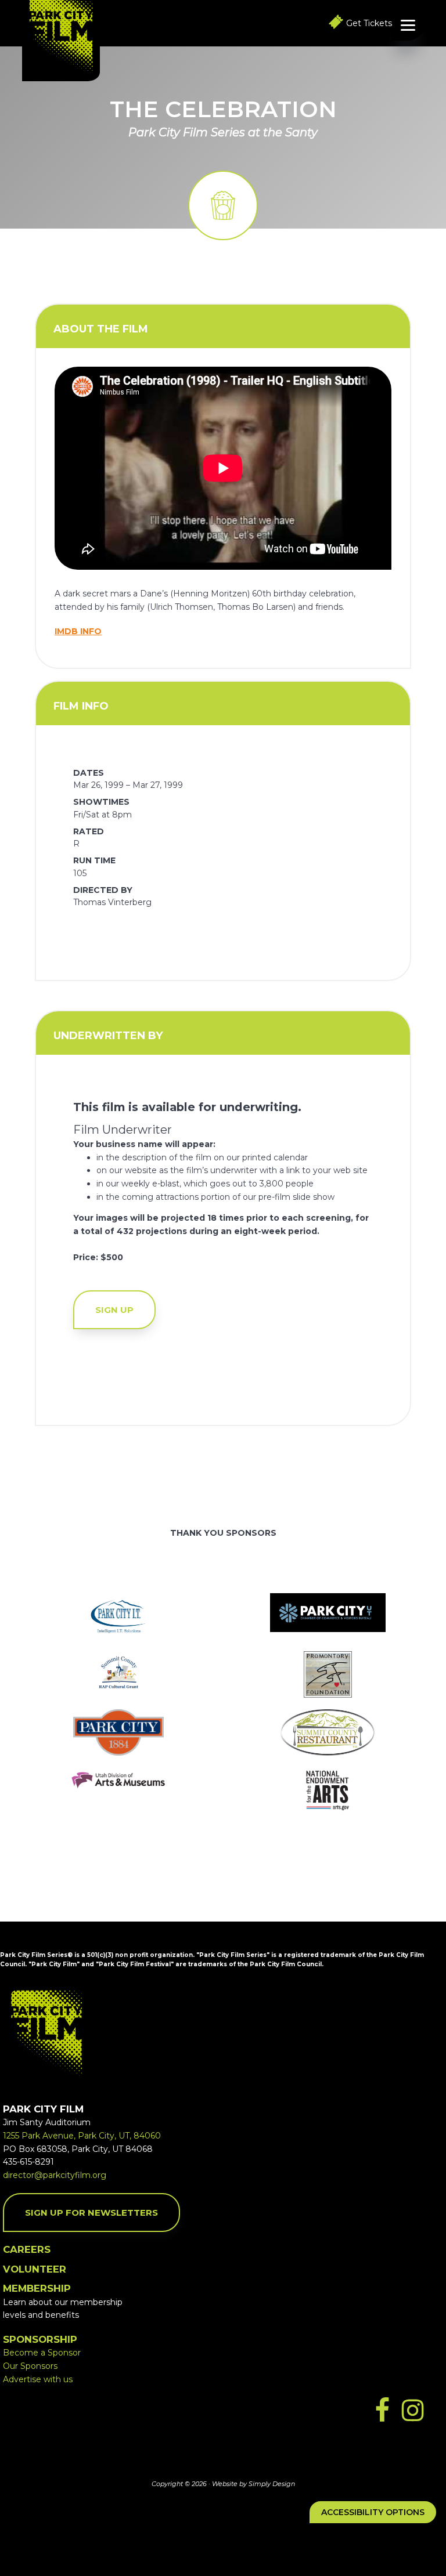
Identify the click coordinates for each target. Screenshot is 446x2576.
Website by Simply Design (253, 2484)
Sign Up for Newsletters (91, 2213)
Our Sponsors (30, 2366)
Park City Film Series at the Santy (223, 132)
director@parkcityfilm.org (55, 2175)
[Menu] (408, 25)
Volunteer (35, 2269)
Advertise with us (38, 2379)
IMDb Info (78, 631)
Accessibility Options (373, 2512)
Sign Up (114, 1310)
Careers (27, 2249)
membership (37, 2288)
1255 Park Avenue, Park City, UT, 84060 (82, 2136)
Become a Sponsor (42, 2353)
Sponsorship (40, 2339)
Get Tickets (369, 23)
